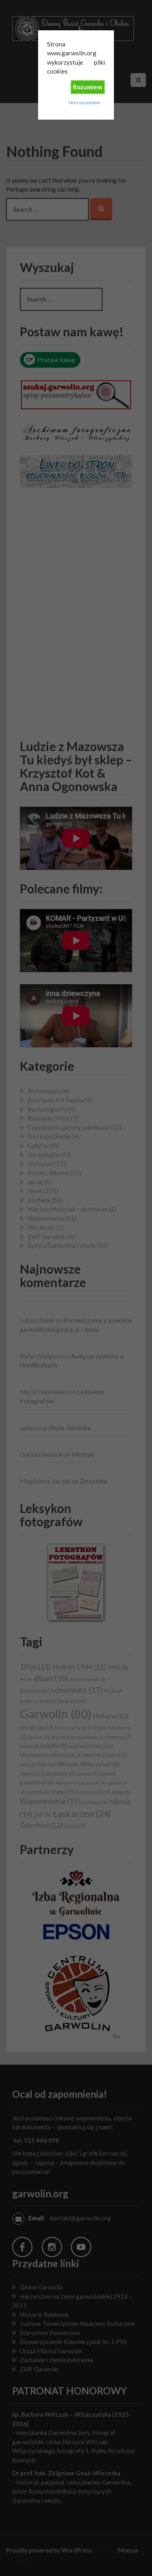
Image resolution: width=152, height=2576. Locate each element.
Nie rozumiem (84, 102)
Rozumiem (88, 87)
